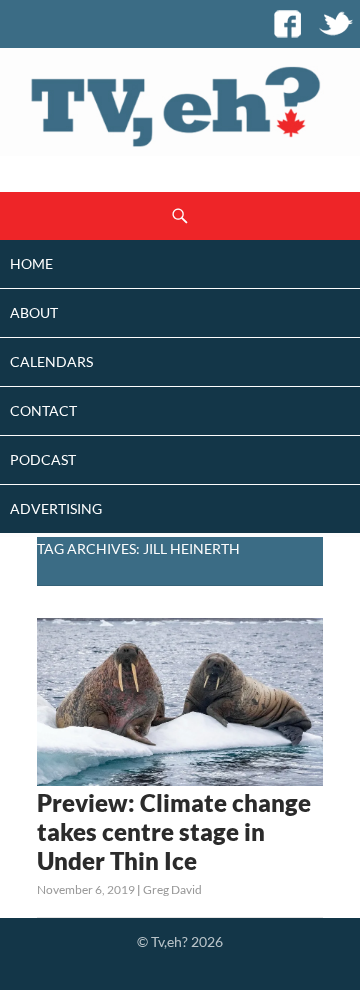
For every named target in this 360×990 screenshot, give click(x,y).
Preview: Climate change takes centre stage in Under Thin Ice (174, 831)
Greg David (172, 889)
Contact (43, 410)
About (34, 312)
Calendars (51, 361)
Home (31, 263)
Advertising (56, 508)
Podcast (43, 459)
